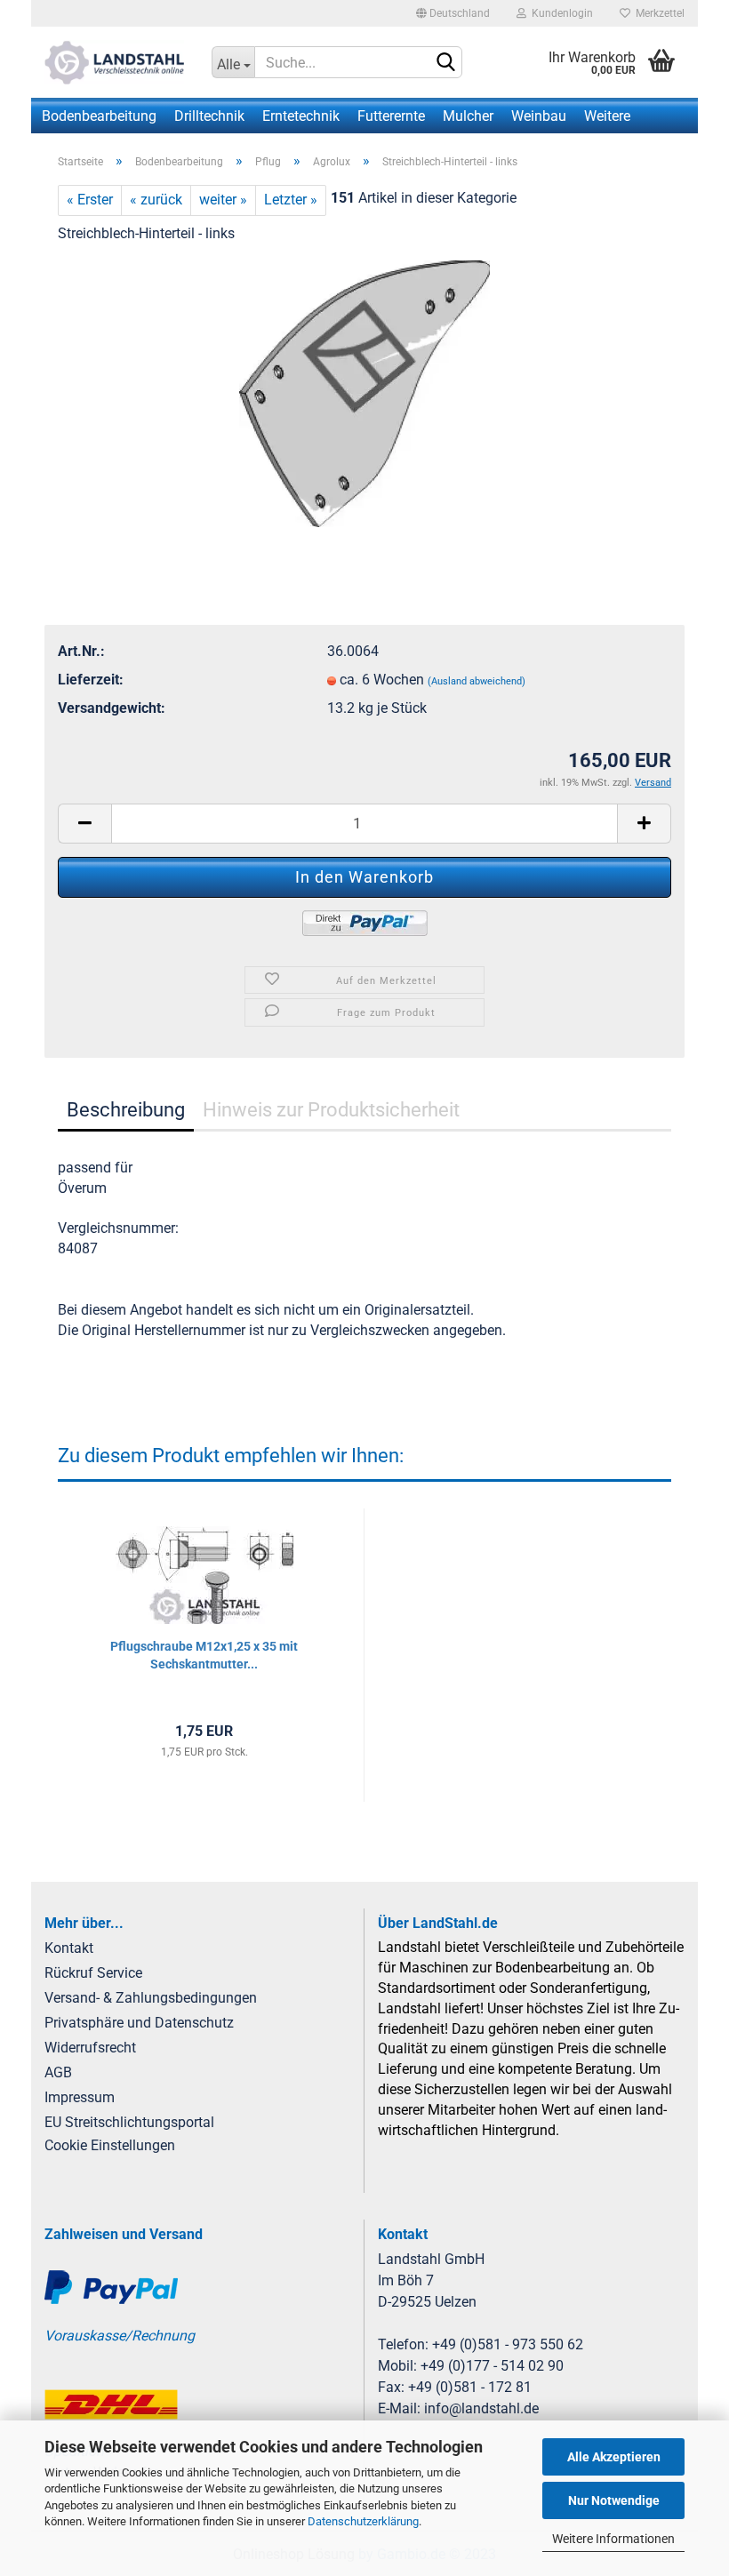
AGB (58, 2072)
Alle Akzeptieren (614, 2457)
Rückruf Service (93, 1973)
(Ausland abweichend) (477, 681)
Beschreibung (126, 1110)
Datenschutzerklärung (363, 2521)
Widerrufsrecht (90, 2048)
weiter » (223, 200)
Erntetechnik (301, 116)
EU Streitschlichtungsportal (129, 2122)
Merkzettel (657, 13)
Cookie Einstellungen (110, 2145)
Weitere (607, 116)
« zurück (156, 200)
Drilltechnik (209, 116)
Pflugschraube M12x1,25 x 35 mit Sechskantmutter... (204, 1655)
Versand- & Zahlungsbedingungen (151, 1998)
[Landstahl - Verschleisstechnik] (115, 62)
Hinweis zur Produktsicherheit (331, 1110)
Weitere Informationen (613, 2539)
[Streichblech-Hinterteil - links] (364, 392)
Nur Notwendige (614, 2500)
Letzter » (291, 200)
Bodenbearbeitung (99, 116)
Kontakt (69, 1948)
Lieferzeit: (91, 680)
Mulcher (468, 116)
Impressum (80, 2097)
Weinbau (539, 116)
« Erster (90, 200)
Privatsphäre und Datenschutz (139, 2023)
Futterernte (391, 116)
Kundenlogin (560, 13)
